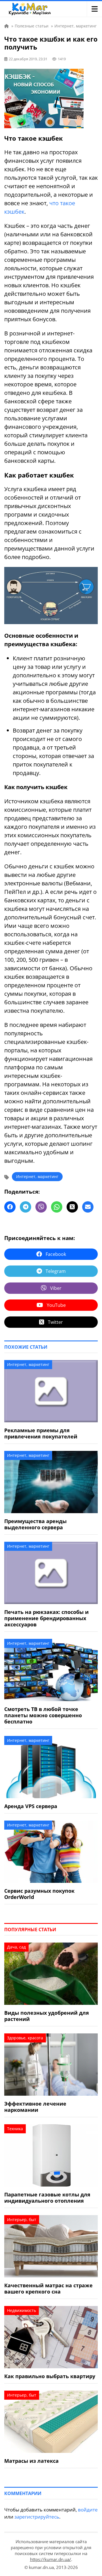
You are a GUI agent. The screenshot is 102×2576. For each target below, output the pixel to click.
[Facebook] (10, 1207)
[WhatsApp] (57, 1207)
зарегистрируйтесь (37, 2517)
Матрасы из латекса (31, 2461)
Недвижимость (22, 2310)
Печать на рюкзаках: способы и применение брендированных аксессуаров (46, 1618)
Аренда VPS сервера (31, 1806)
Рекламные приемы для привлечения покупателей (41, 1433)
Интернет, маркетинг (37, 1176)
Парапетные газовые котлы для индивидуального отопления (47, 2198)
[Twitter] (72, 1207)
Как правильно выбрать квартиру (50, 2376)
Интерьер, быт (22, 2220)
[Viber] (41, 1207)
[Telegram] (25, 1207)
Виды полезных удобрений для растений (47, 2016)
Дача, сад (16, 1947)
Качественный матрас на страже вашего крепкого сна (48, 2288)
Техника (15, 2129)
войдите (88, 2510)
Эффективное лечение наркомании (35, 2107)
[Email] (88, 1207)
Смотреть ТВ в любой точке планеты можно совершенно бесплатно (43, 1715)
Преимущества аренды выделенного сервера (35, 1524)
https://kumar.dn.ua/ (51, 2559)
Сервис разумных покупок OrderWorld (39, 1894)
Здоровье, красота (25, 2038)
